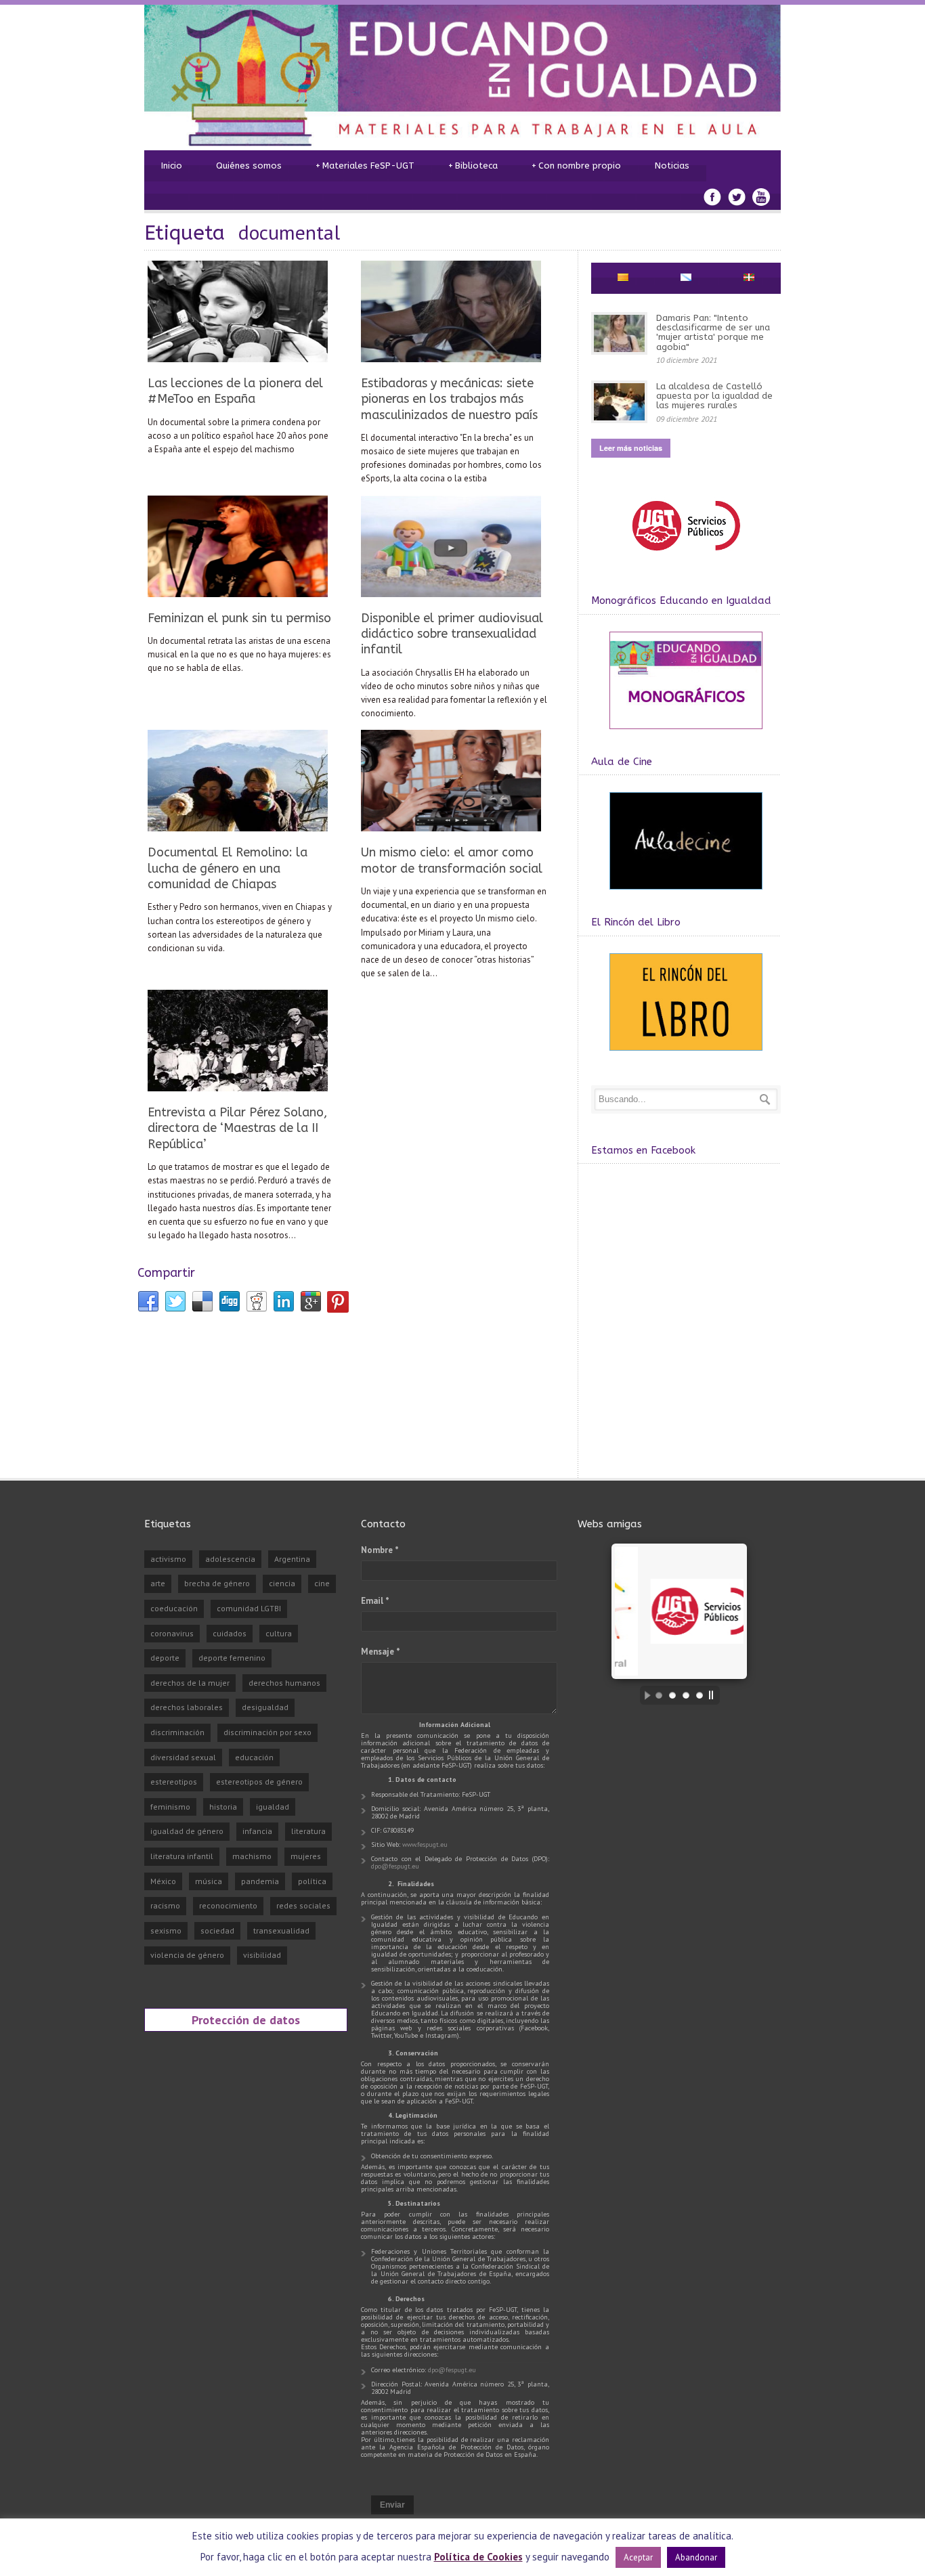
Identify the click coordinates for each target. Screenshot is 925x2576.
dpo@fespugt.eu (395, 1866)
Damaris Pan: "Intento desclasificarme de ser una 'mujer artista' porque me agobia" (713, 332)
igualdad (273, 1807)
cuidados (230, 1633)
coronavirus (172, 1633)
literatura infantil (182, 1856)
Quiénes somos (249, 166)
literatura (308, 1831)
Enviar (392, 2505)
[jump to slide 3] (686, 1695)
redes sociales (303, 1905)
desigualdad (265, 1707)
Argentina (292, 1559)
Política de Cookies (478, 2557)
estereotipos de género (259, 1782)
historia (223, 1807)
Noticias (672, 166)
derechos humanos (284, 1683)
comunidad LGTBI (249, 1608)
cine (322, 1583)
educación (254, 1757)
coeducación (174, 1608)
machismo (252, 1856)
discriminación (177, 1732)
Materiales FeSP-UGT (365, 166)
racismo (165, 1905)
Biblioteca (473, 166)
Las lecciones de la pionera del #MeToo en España (235, 391)
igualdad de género (187, 1831)
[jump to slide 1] (659, 1695)
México (163, 1881)
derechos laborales (187, 1707)
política (312, 1881)
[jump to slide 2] (672, 1695)
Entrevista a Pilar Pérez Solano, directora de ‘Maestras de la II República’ (237, 1128)
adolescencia (230, 1559)
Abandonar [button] (696, 2557)
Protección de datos (246, 2020)
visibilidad (262, 1955)
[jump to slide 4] (700, 1695)
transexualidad (281, 1930)
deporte (165, 1658)
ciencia (282, 1583)
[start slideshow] (644, 1695)
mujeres (306, 1856)
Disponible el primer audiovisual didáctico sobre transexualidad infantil (452, 634)
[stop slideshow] (714, 1695)
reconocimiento (228, 1905)
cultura (279, 1633)
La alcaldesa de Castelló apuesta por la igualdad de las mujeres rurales (714, 396)
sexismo (166, 1930)
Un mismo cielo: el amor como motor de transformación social (452, 860)
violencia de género (187, 1955)
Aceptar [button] (638, 2557)
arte (158, 1583)
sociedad (217, 1930)
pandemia (260, 1881)
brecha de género (217, 1583)
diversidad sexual (183, 1757)
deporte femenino (232, 1658)
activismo (168, 1559)
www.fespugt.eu (425, 1844)
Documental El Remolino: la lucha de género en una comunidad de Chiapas (228, 868)
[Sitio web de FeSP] (686, 557)
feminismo (170, 1807)
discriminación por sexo (267, 1732)
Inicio (172, 166)
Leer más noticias (631, 448)
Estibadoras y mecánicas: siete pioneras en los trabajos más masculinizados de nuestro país (449, 399)
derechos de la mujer (190, 1683)
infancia (257, 1831)
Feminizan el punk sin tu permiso (239, 618)
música (209, 1881)
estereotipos (174, 1782)
